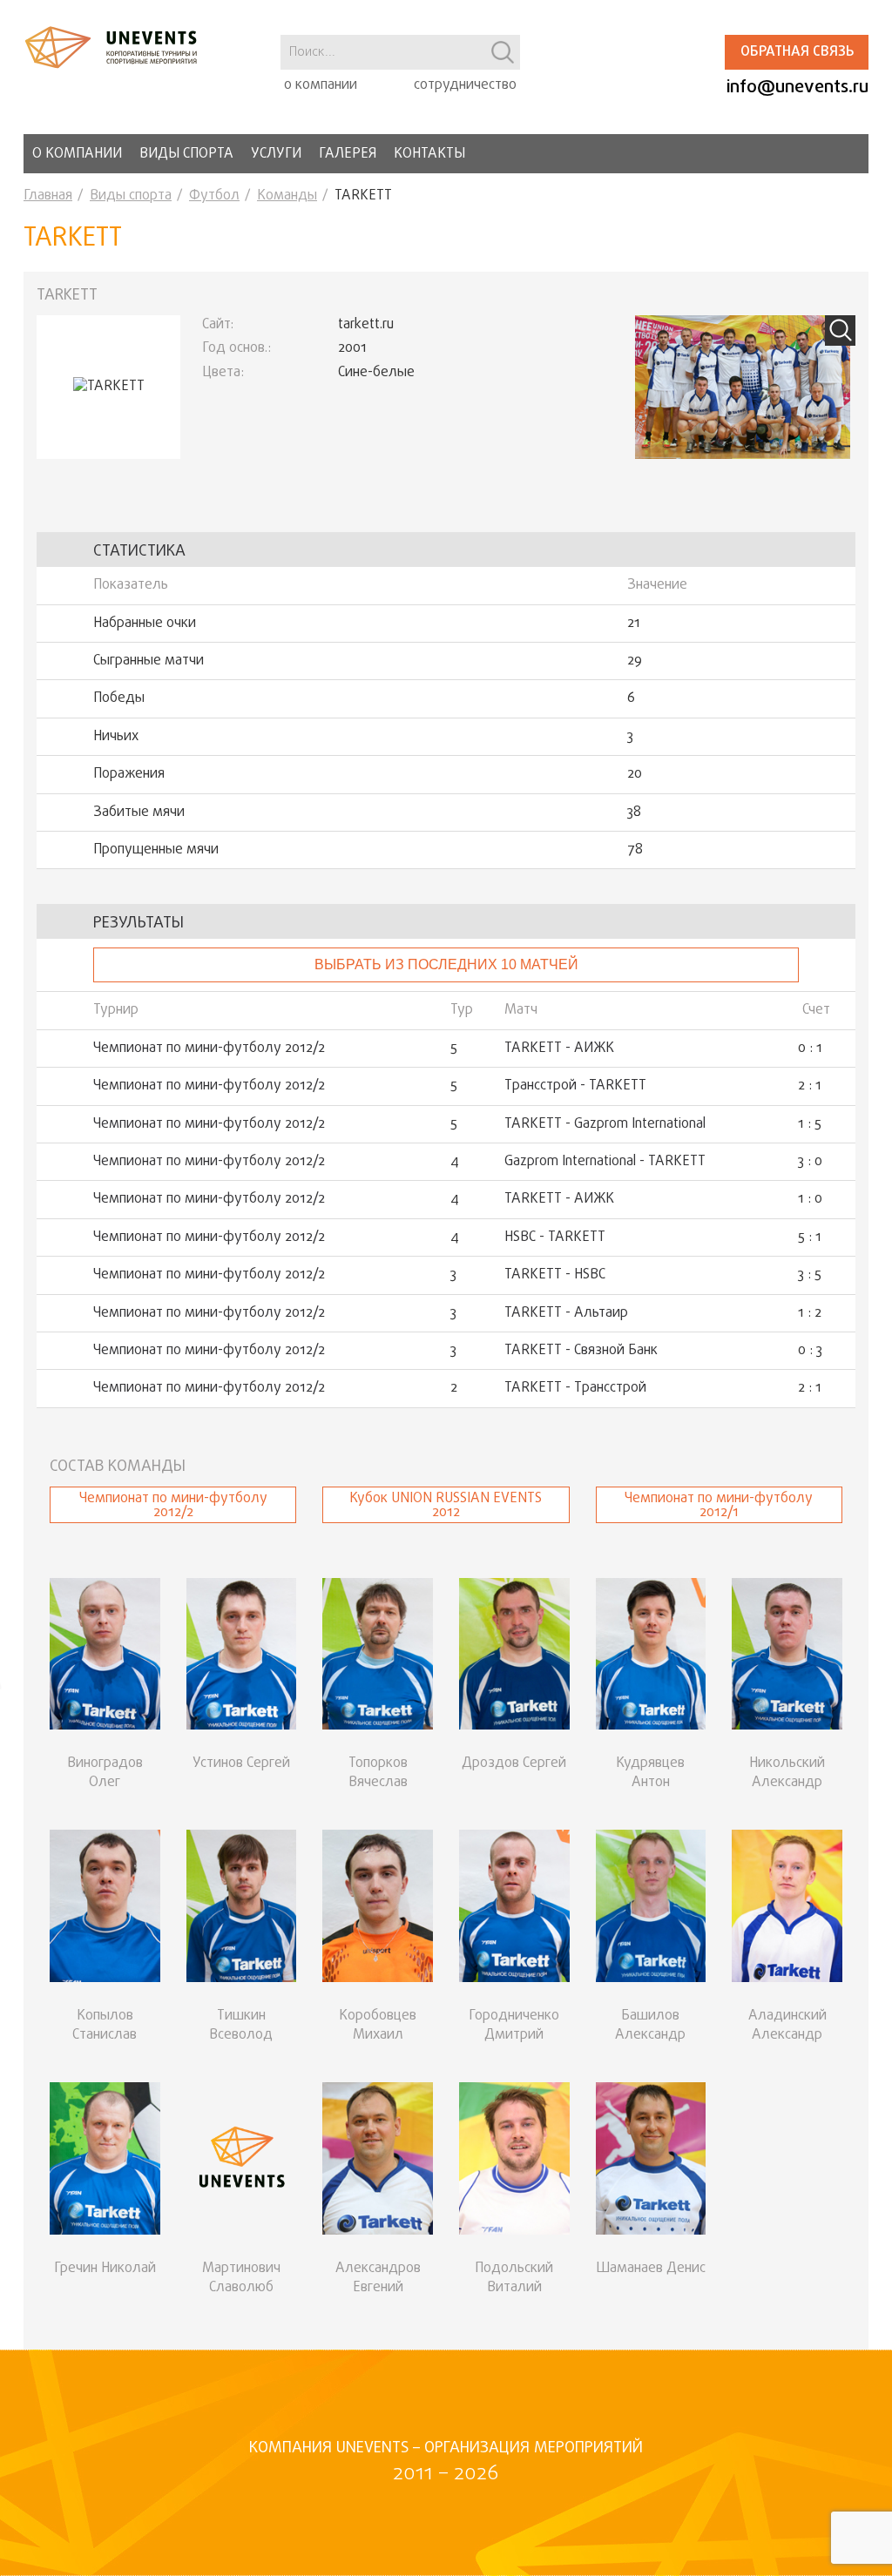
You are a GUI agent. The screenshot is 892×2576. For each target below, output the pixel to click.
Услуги (276, 154)
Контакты (429, 154)
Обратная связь (797, 52)
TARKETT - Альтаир (566, 1313)
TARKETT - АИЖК (559, 1049)
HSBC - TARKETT (555, 1237)
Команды (287, 196)
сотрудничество (465, 85)
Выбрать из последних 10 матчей (446, 964)
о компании (321, 85)
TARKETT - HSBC (555, 1275)
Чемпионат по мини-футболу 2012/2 (209, 1049)
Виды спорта (186, 154)
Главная (48, 196)
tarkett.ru (366, 325)
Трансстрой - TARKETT (575, 1086)
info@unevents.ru (797, 88)
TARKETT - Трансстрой (575, 1388)
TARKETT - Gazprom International (605, 1124)
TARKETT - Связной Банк (581, 1351)
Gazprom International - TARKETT (605, 1162)
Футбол (214, 196)
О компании (77, 154)
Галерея (348, 154)
